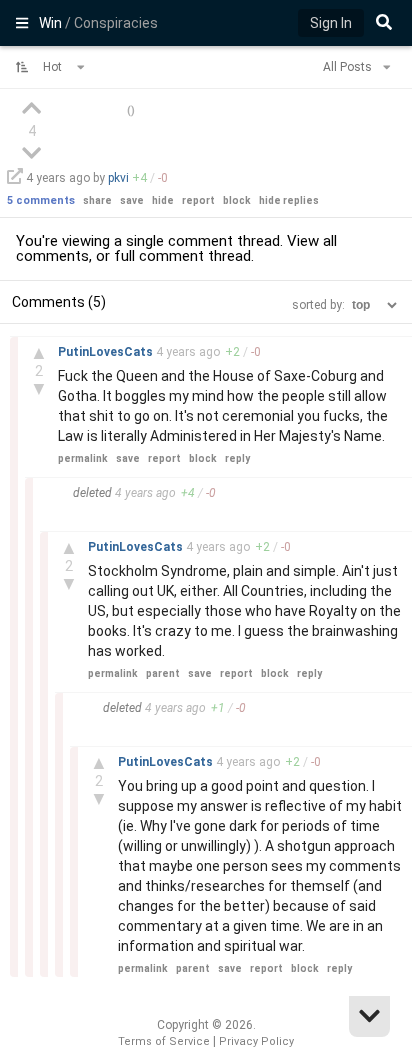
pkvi (118, 178)
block (237, 200)
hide (163, 200)
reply (237, 458)
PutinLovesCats (107, 352)
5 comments (41, 200)
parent (163, 673)
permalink (83, 458)
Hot (54, 67)
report (198, 200)
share (97, 200)
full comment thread (182, 256)
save (132, 200)
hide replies (289, 200)
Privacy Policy (256, 1041)
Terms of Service (164, 1041)
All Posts (349, 67)
